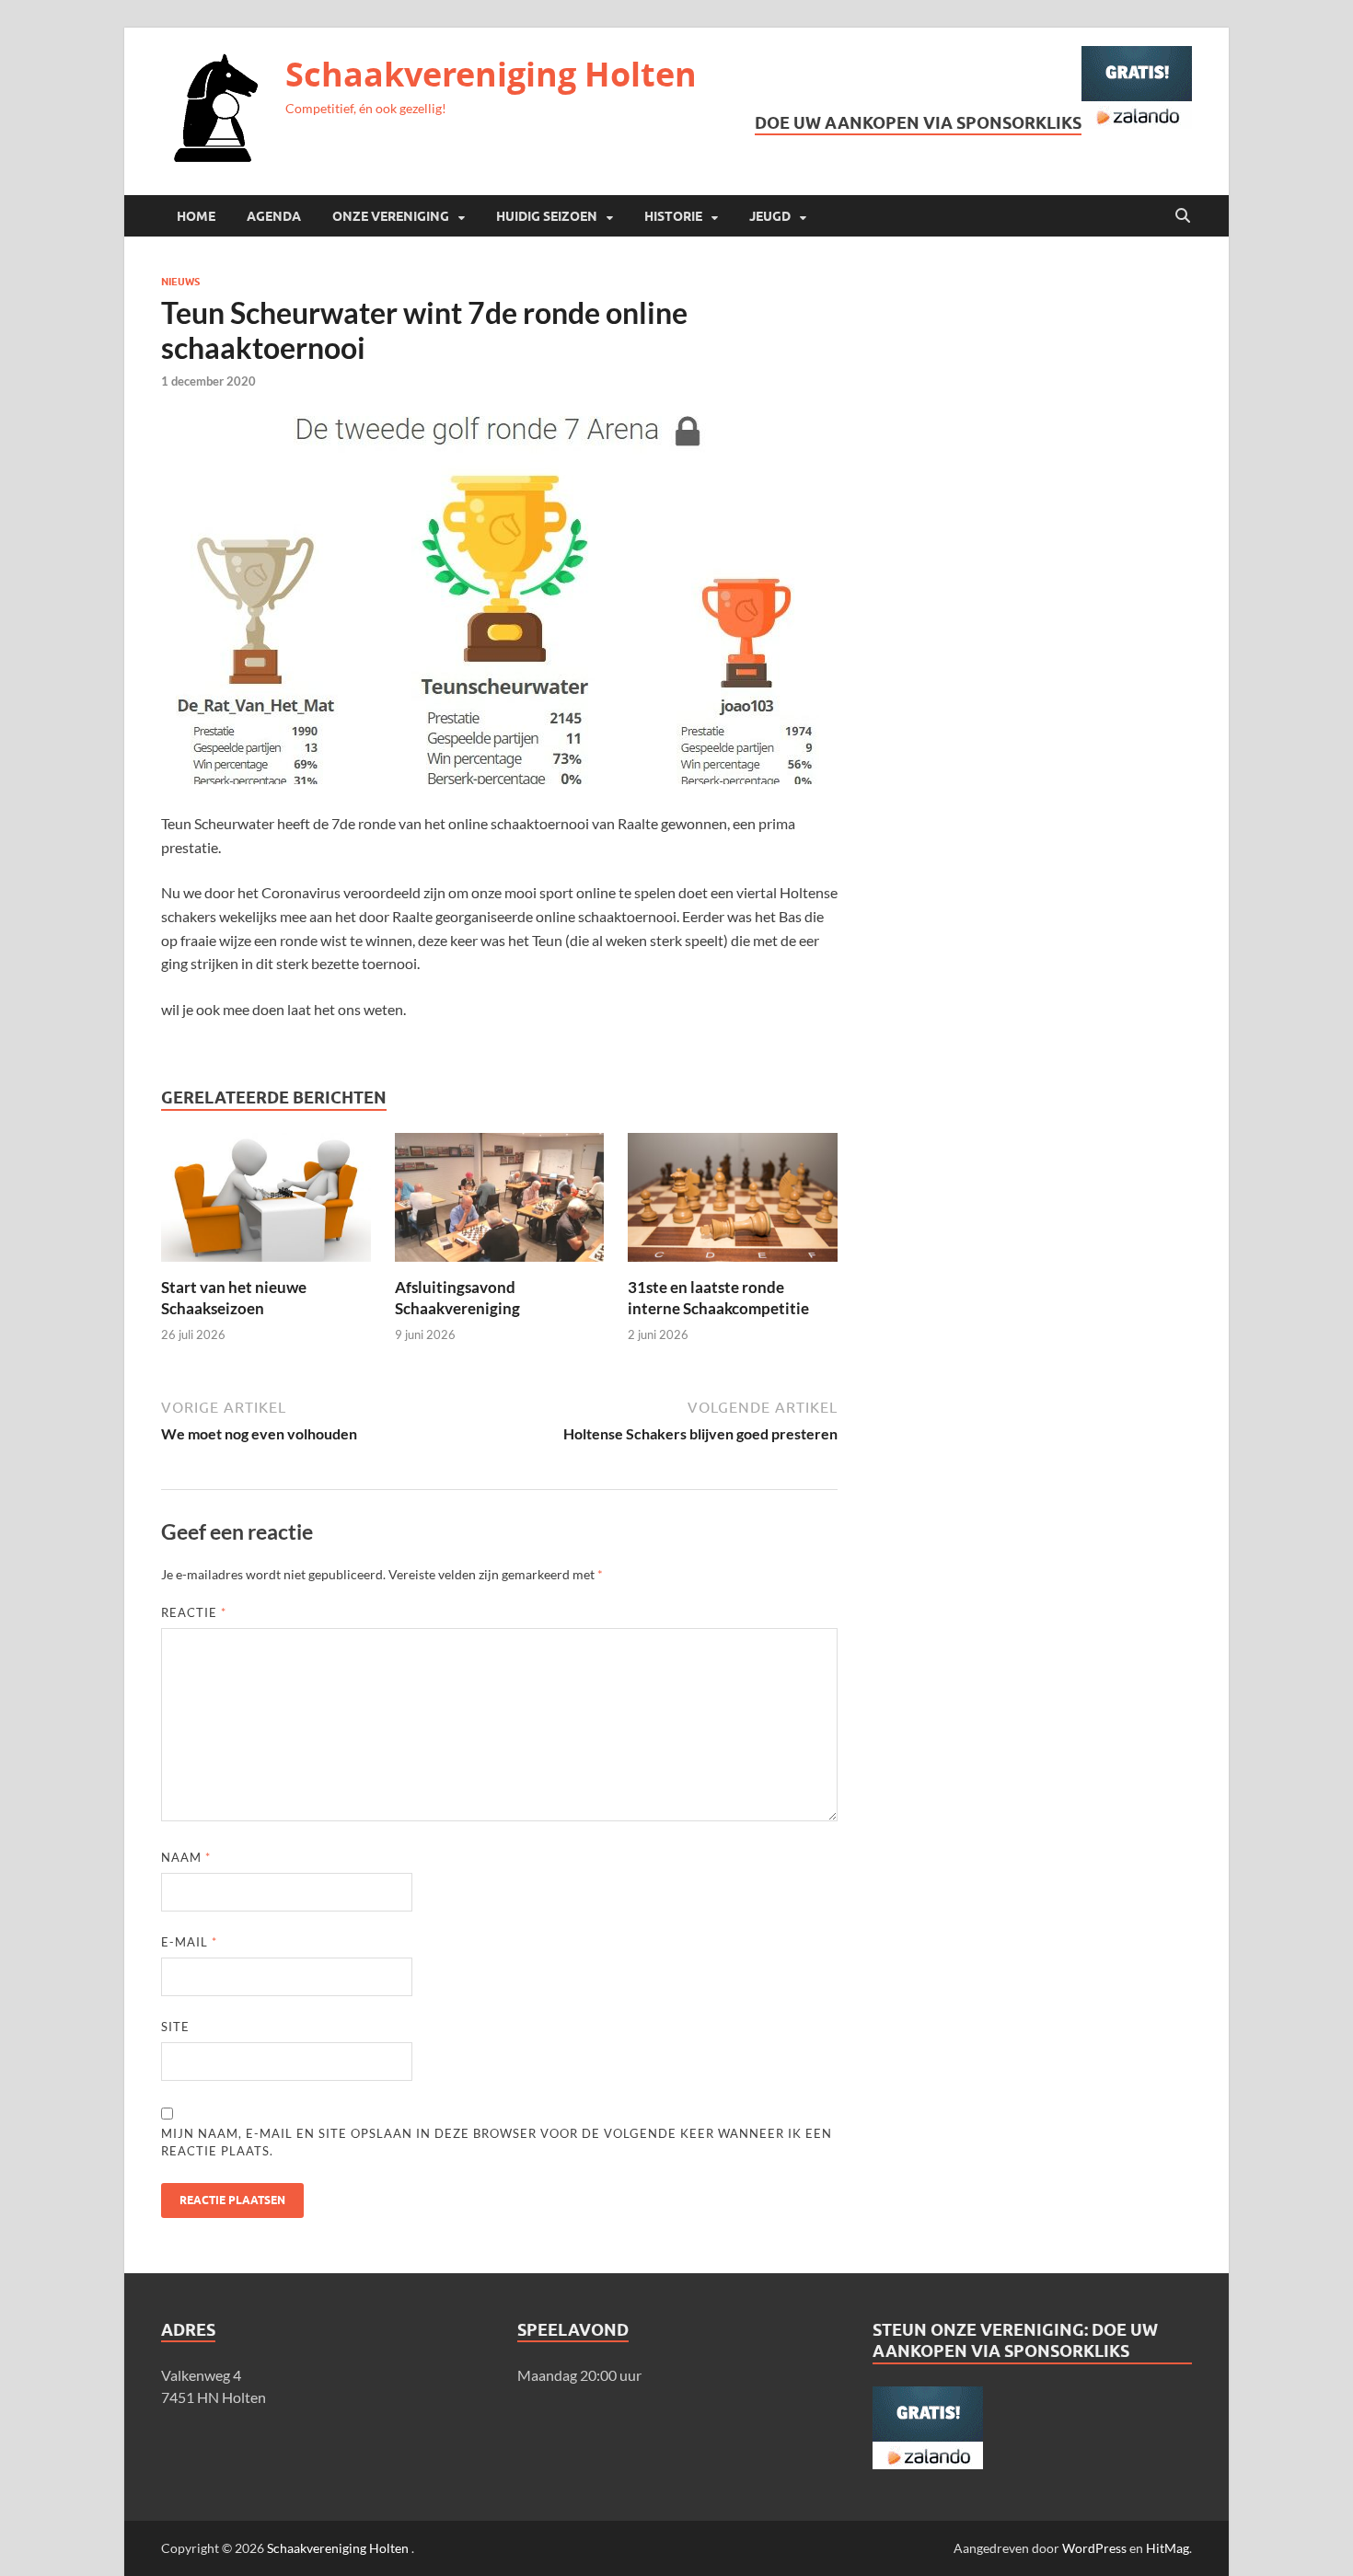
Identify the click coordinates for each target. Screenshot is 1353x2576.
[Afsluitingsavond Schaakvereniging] (500, 1203)
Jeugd (770, 216)
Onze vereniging (391, 216)
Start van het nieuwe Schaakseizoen (234, 1297)
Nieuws (180, 282)
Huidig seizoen (547, 216)
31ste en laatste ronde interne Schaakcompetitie (718, 1297)
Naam (186, 1857)
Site (175, 2027)
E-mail (189, 1942)
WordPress (1094, 2548)
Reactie (194, 1612)
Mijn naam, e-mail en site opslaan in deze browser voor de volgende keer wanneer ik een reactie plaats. (497, 2143)
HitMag (1168, 2548)
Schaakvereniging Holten (491, 74)
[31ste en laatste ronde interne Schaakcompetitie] (733, 1203)
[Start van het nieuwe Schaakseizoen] (266, 1203)
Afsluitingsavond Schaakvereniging (457, 1297)
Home (196, 216)
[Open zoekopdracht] (1183, 216)
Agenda (274, 216)
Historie (673, 216)
